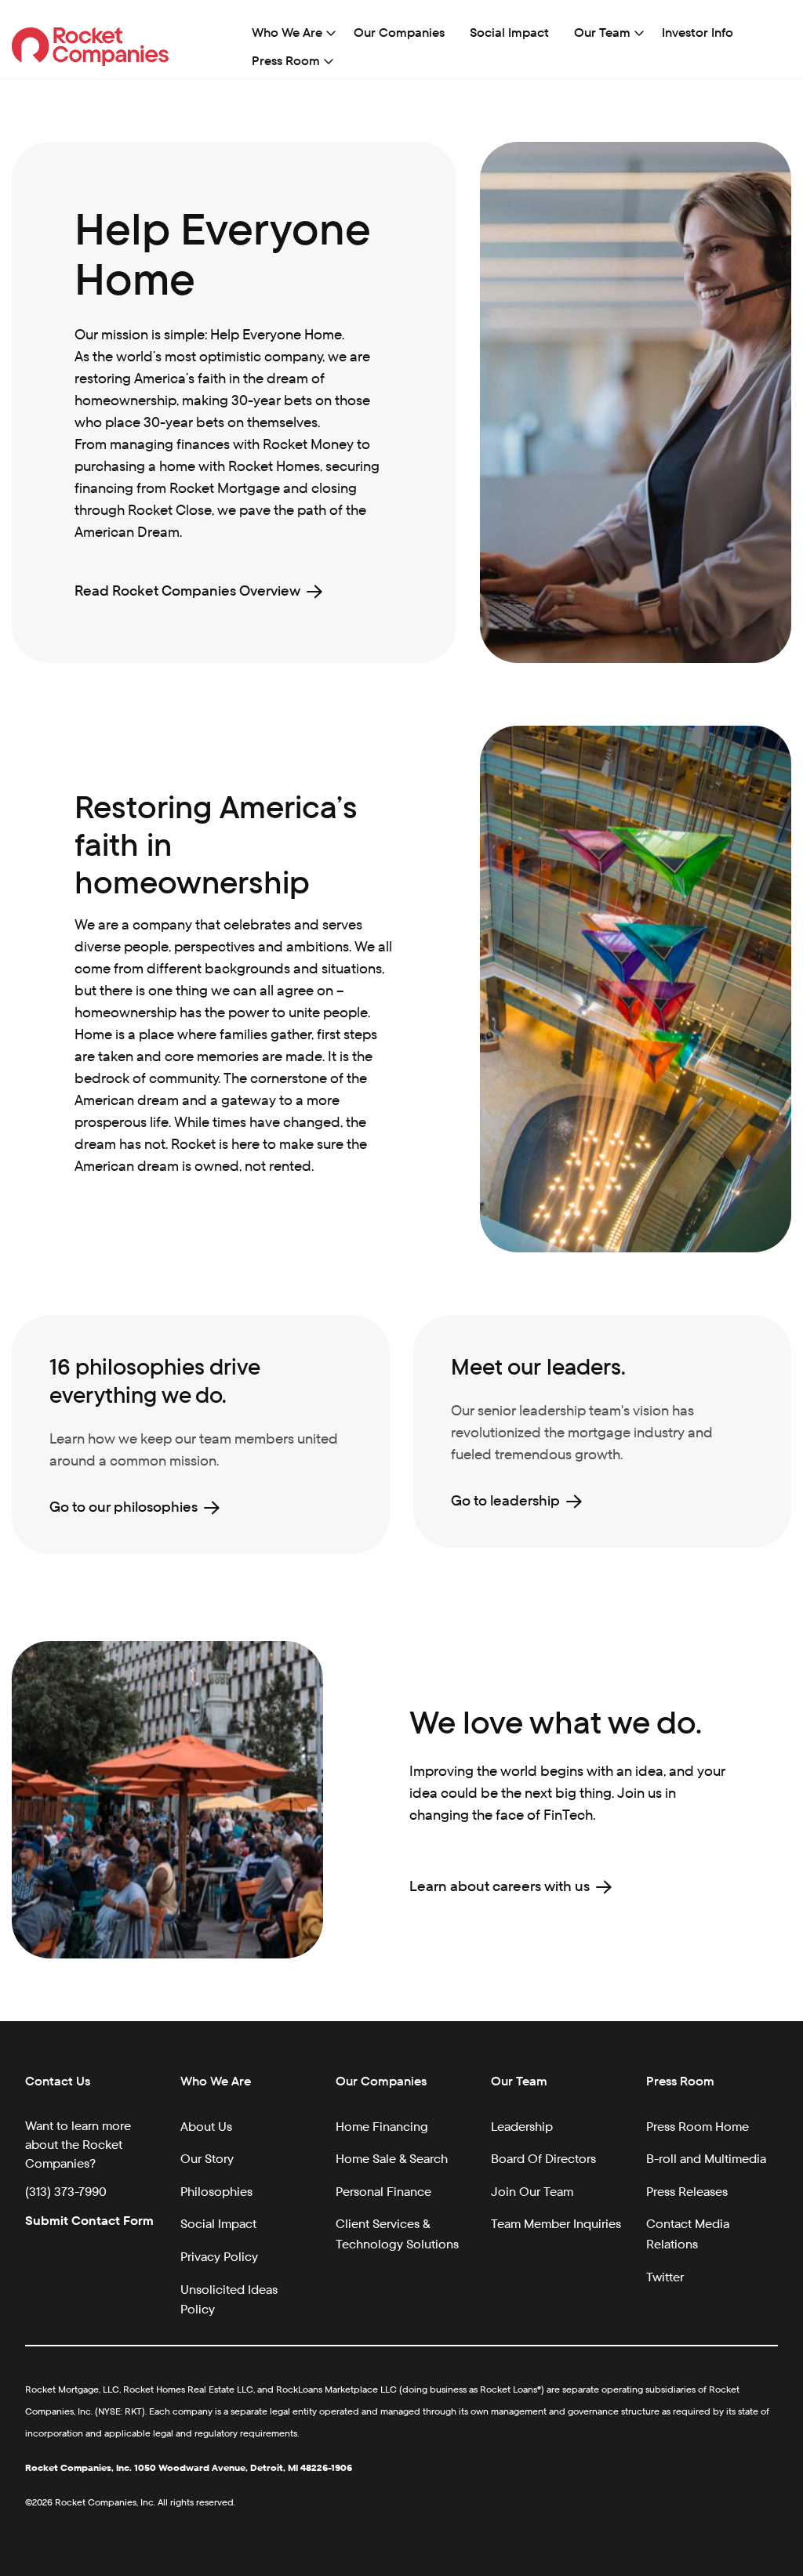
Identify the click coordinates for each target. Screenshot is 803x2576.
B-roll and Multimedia (706, 2159)
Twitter (665, 2277)
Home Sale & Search (392, 2159)
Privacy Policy (219, 2257)
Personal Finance (383, 2192)
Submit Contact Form (89, 2221)
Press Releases (687, 2192)
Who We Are (287, 33)
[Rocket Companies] (91, 46)
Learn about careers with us (500, 1886)
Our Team (602, 33)
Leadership (522, 2127)
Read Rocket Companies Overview (187, 591)
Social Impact (509, 33)
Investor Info (698, 33)
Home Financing (382, 2127)
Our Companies (399, 33)
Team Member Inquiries (556, 2224)
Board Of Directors (543, 2159)
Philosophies (216, 2192)
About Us (206, 2127)
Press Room (286, 61)
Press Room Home (698, 2127)
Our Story (207, 2159)
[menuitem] (290, 33)
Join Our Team (532, 2192)
